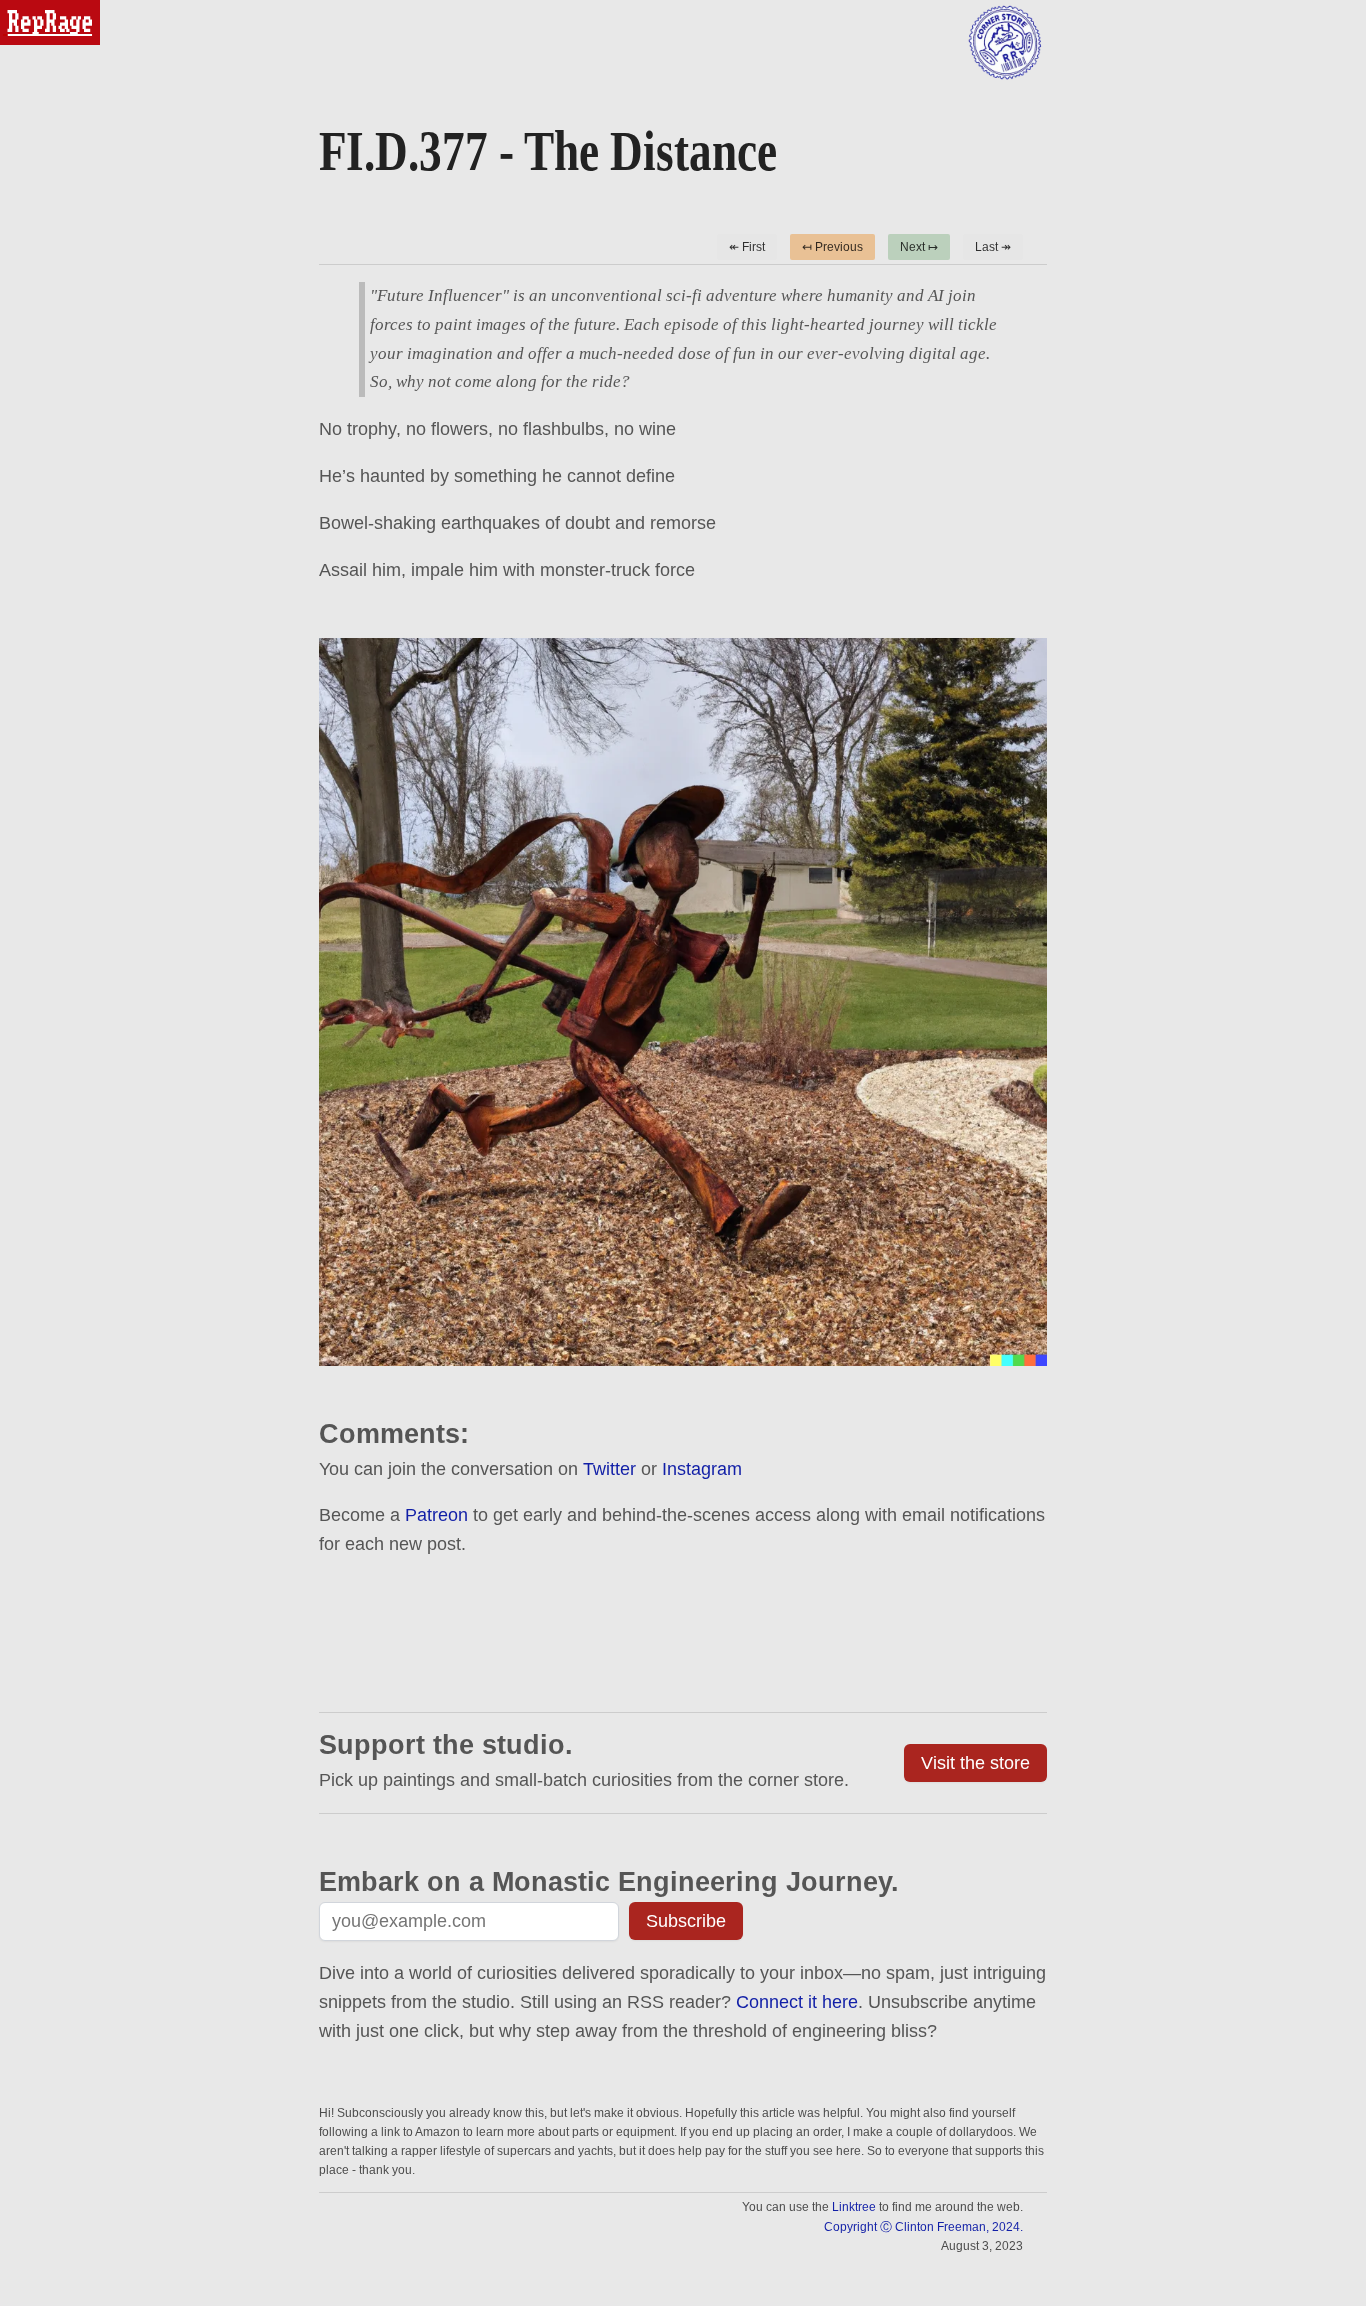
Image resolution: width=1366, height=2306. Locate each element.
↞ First (747, 247)
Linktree (854, 2207)
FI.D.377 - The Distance (548, 150)
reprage (27, 8)
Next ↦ (919, 247)
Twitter (609, 1469)
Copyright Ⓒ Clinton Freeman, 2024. (923, 2227)
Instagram (702, 1469)
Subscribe (686, 1921)
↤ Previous (832, 247)
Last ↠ (993, 247)
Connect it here (797, 2002)
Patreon (436, 1515)
